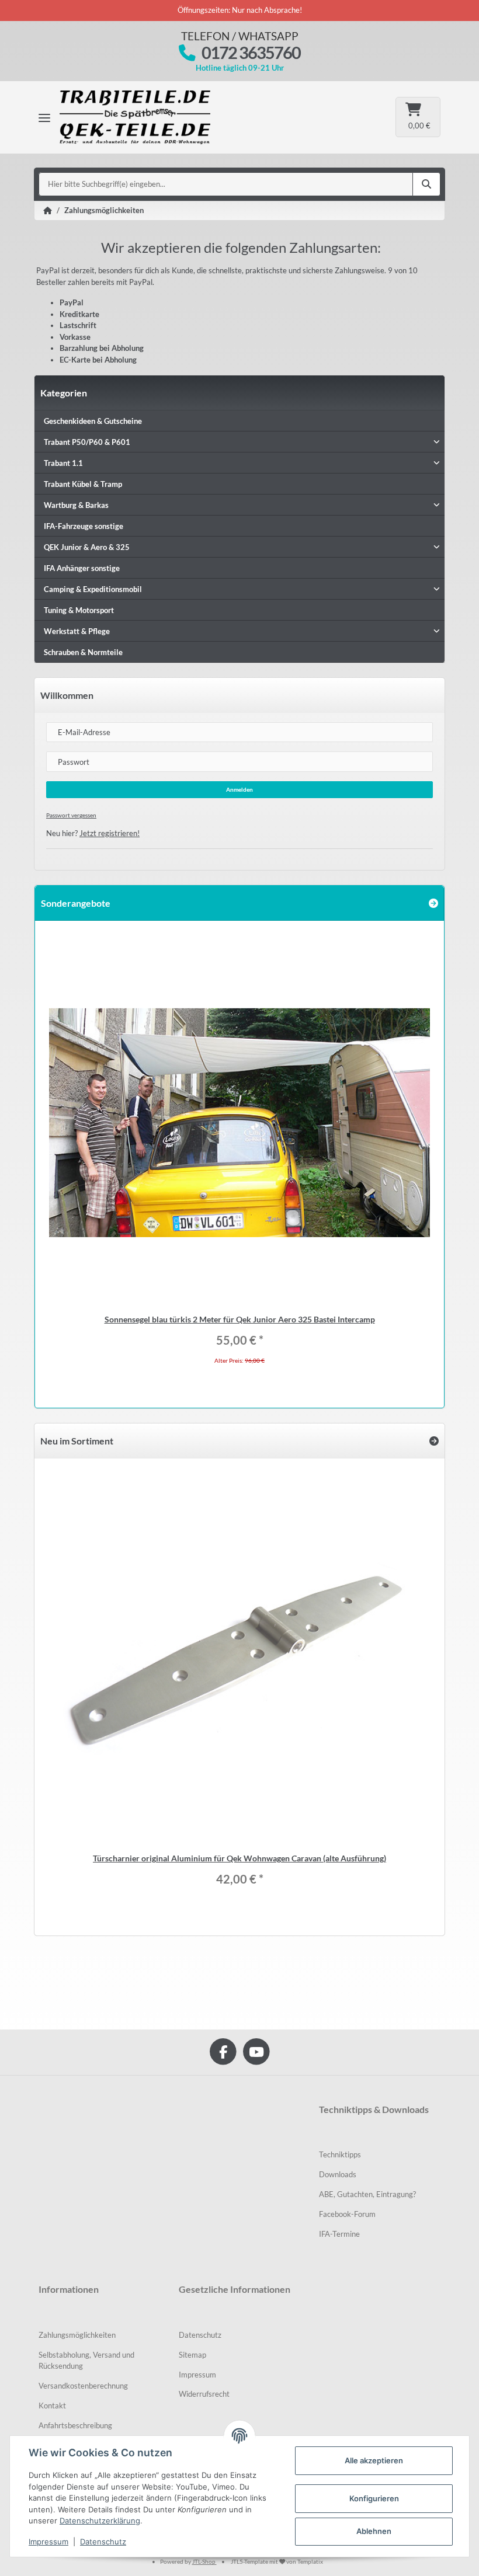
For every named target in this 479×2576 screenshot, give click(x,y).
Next (422, 1156)
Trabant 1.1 (63, 463)
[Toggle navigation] (44, 117)
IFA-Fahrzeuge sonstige (84, 526)
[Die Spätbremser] (143, 117)
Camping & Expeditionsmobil (93, 589)
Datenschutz (200, 2335)
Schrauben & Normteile (83, 652)
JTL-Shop (204, 2561)
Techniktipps (340, 2154)
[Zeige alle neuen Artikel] (434, 1441)
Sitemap (192, 2355)
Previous (57, 1156)
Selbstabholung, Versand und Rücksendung (86, 2361)
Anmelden (239, 789)
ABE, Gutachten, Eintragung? (367, 2194)
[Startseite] (48, 211)
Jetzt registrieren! (110, 833)
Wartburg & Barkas (76, 505)
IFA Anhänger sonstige (82, 568)
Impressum (197, 2375)
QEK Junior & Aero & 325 (87, 547)
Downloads (338, 2174)
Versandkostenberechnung (83, 2386)
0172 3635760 (251, 53)
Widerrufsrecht (204, 2394)
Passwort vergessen (71, 815)
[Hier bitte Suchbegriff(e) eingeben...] (426, 185)
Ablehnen (374, 2531)
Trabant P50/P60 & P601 (87, 442)
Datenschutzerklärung (100, 2521)
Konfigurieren (374, 2498)
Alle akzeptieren (374, 2460)
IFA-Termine (339, 2234)
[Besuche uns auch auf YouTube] (256, 2051)
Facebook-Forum (347, 2214)
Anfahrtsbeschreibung (75, 2425)
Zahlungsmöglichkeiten (77, 2335)
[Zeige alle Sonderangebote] (433, 903)
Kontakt (52, 2406)
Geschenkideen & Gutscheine (93, 421)
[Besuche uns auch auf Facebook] (223, 2051)
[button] (239, 442)
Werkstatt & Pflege (77, 631)
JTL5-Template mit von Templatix (277, 2561)
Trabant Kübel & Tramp (83, 484)
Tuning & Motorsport (79, 610)
